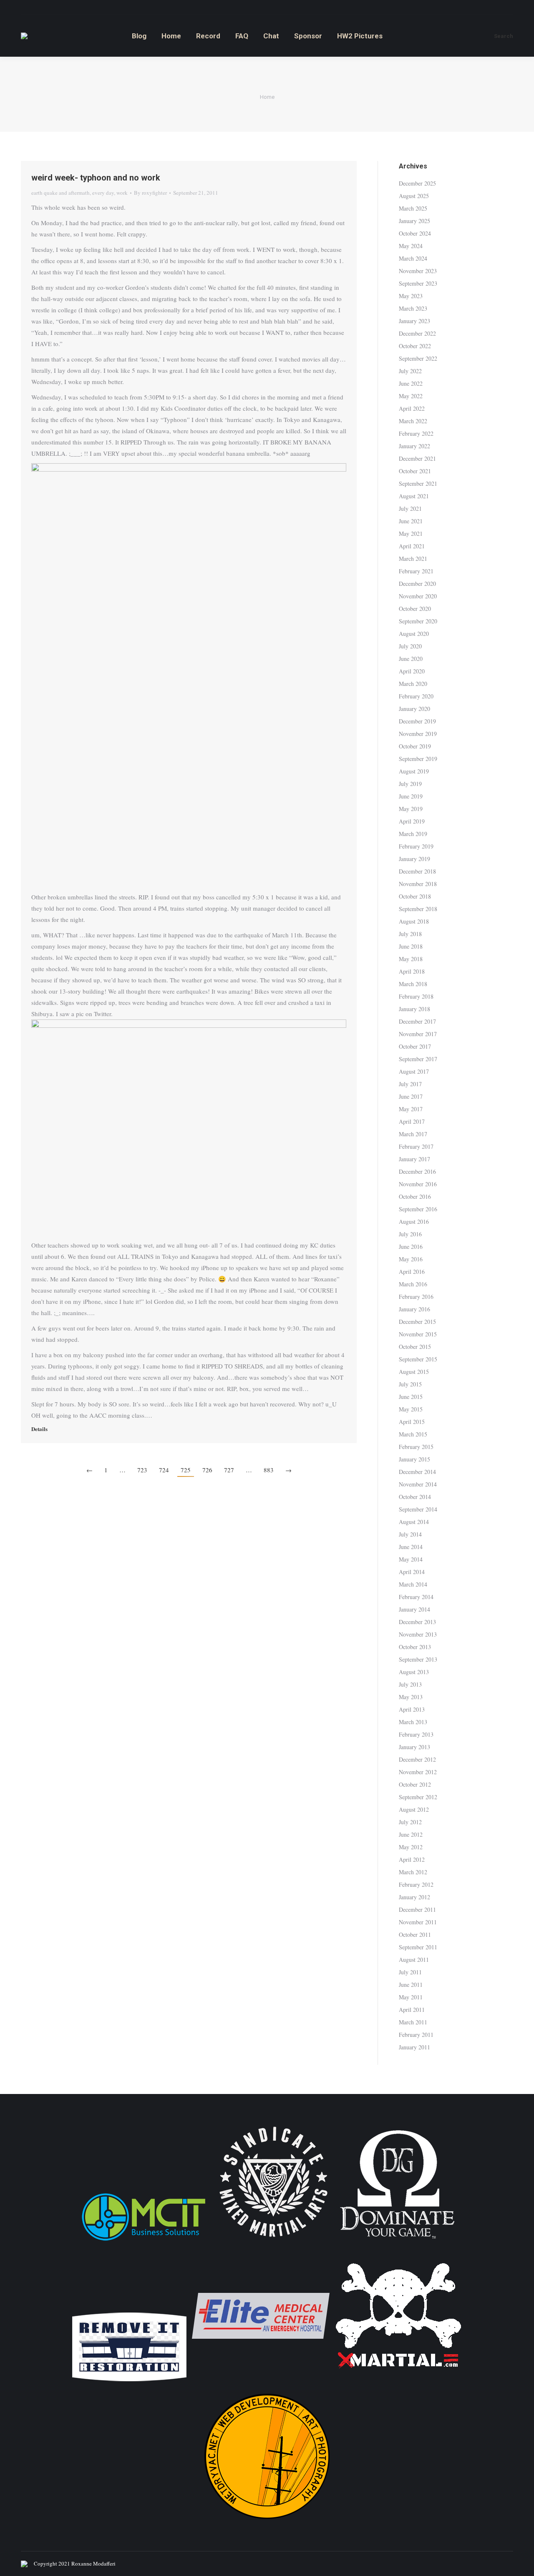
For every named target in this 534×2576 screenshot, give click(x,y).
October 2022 (415, 346)
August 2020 (414, 634)
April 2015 (412, 1422)
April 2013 (412, 1709)
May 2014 (411, 1559)
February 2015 (416, 1447)
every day (103, 193)
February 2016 (416, 1297)
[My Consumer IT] (144, 2242)
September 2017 (418, 1059)
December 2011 (417, 1909)
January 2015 (414, 1459)
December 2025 (417, 183)
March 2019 (413, 834)
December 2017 (417, 1021)
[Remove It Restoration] (129, 2382)
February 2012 (416, 1884)
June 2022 (411, 383)
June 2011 (411, 1985)
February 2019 (416, 846)
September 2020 (418, 621)
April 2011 (412, 2010)
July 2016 (410, 1234)
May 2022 (411, 396)
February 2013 (416, 1734)
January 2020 (414, 709)
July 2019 (410, 784)
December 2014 (417, 1472)
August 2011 (414, 1960)
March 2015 (413, 1434)
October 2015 (415, 1347)
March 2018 (413, 984)
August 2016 (414, 1221)
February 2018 (416, 996)
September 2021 (418, 483)
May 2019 (411, 809)
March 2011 (413, 2022)
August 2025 (414, 196)
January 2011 (414, 2047)
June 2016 (411, 1247)
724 (164, 1470)
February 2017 (416, 1146)
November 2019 (418, 734)
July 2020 (410, 646)
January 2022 (414, 446)
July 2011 (410, 1972)
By (150, 193)
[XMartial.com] (398, 2382)
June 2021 (411, 521)
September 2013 (418, 1659)
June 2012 (411, 1834)
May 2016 (411, 1259)
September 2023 (418, 283)
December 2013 (417, 1622)
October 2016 (415, 1196)
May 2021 (411, 534)
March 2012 (413, 1872)
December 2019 (417, 721)
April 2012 (412, 1859)
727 (229, 1470)
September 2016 (418, 1209)
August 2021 (414, 496)
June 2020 (411, 659)
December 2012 (417, 1759)
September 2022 (418, 358)
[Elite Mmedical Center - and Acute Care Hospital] (261, 2382)
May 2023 (411, 296)
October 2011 (415, 1935)
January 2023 (414, 321)
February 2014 (416, 1597)
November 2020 (418, 596)
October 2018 (415, 896)
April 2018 (412, 971)
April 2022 (412, 408)
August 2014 (414, 1522)
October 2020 (415, 609)
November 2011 (418, 1922)
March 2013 (413, 1722)
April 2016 (412, 1272)
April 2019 (412, 821)
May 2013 (411, 1697)
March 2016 (413, 1284)
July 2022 (410, 371)
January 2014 (414, 1609)
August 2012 (414, 1809)
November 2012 (418, 1772)
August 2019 (414, 771)
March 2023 (413, 308)
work (122, 193)
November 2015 (418, 1334)
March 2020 (413, 684)
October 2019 (415, 746)
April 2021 (412, 546)
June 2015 (411, 1397)
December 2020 (417, 584)
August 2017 (414, 1071)
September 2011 (418, 1947)
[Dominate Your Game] (397, 2242)
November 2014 (418, 1484)
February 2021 (416, 571)
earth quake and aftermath (60, 193)
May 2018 (411, 959)
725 (186, 1470)
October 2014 (415, 1497)
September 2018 (418, 909)
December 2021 (417, 458)
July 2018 (410, 934)
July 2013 (410, 1684)
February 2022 (416, 433)
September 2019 (418, 759)
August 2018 (414, 921)
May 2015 (411, 1409)
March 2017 (413, 1134)
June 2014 (411, 1547)
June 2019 (411, 796)
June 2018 (411, 946)
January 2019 (414, 859)
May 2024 (411, 246)
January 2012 (414, 1897)
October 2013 (415, 1647)
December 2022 (417, 333)
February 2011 (416, 2035)
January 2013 (414, 1747)
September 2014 (418, 1509)
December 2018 (417, 871)
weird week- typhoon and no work (96, 178)
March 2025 (413, 208)
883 (269, 1470)
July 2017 (410, 1084)
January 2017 (414, 1159)
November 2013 (418, 1634)
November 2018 (418, 884)
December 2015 (417, 1322)
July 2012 (410, 1822)
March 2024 (413, 258)
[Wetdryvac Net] (267, 2523)
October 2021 (415, 471)
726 (207, 1470)
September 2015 (418, 1359)
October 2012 (415, 1784)
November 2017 (418, 1034)
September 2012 (418, 1797)
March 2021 (413, 559)
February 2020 (416, 696)
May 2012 (411, 1847)
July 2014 (410, 1534)
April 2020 (412, 671)
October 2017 (415, 1046)
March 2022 (413, 421)
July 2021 (410, 508)
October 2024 (415, 233)
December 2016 (417, 1171)
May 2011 (411, 1997)
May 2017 (411, 1109)
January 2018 (414, 1009)
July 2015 (410, 1384)
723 (142, 1470)
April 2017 (412, 1121)
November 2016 (418, 1184)
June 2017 (411, 1096)
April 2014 (412, 1572)
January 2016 (414, 1309)
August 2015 (414, 1372)
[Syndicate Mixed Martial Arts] (273, 2242)
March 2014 (413, 1584)
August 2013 (414, 1672)
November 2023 (418, 271)
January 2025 (414, 221)
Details (39, 1429)
